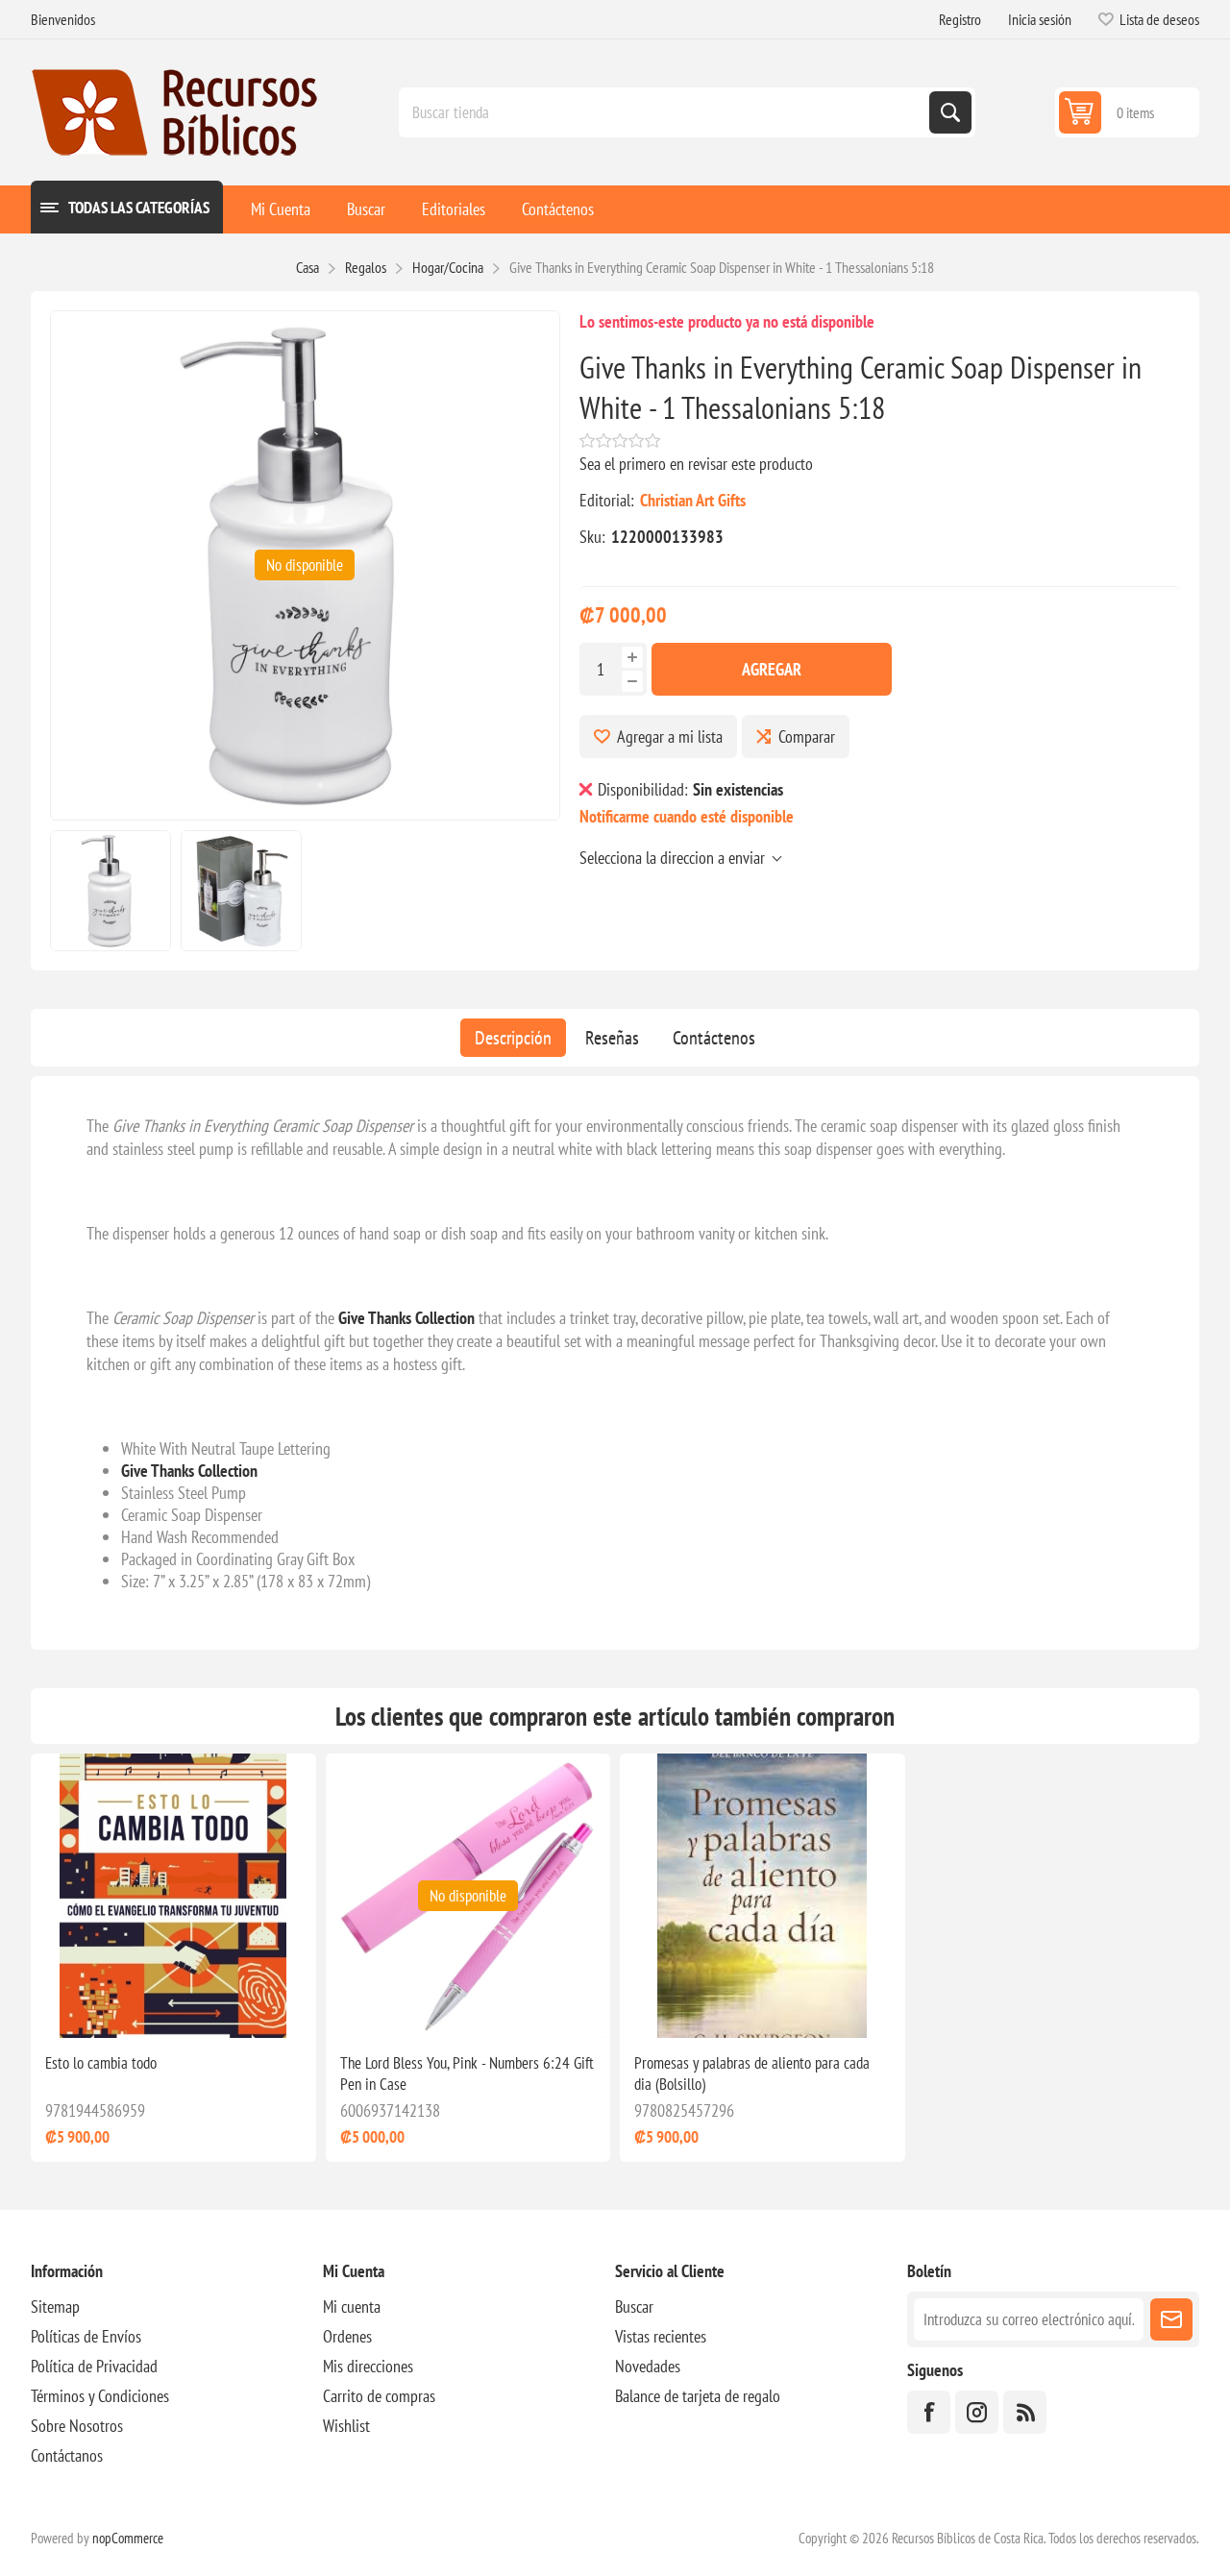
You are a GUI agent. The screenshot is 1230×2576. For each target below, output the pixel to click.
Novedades (648, 2366)
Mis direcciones (368, 2366)
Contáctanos (67, 2455)
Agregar (772, 669)
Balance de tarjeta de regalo (698, 2396)
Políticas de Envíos (86, 2336)
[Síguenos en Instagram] (977, 2412)
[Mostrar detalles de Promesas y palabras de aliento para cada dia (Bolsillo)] (763, 1896)
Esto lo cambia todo (101, 2063)
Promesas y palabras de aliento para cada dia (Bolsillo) (752, 2073)
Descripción (513, 1038)
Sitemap (55, 2306)
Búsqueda (950, 112)
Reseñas (612, 1038)
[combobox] (666, 112)
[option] (111, 891)
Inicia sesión (1040, 19)
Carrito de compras (379, 2396)
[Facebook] (929, 2412)
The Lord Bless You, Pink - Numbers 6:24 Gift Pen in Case (467, 2073)
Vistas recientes (661, 2336)
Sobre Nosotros (77, 2426)
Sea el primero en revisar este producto (696, 464)
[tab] (513, 1038)
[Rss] (1025, 2412)
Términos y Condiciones (100, 2396)
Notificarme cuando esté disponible (687, 816)
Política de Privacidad (94, 2366)
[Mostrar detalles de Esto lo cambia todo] (173, 1896)
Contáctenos (714, 1038)
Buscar (634, 2306)
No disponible (305, 565)
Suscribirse (1171, 2319)
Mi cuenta (352, 2306)
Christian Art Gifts (693, 500)
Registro (960, 19)
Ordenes (347, 2336)
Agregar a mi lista (670, 736)
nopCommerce (128, 2538)
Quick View (149, 2007)
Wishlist (346, 2426)
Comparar (807, 736)
